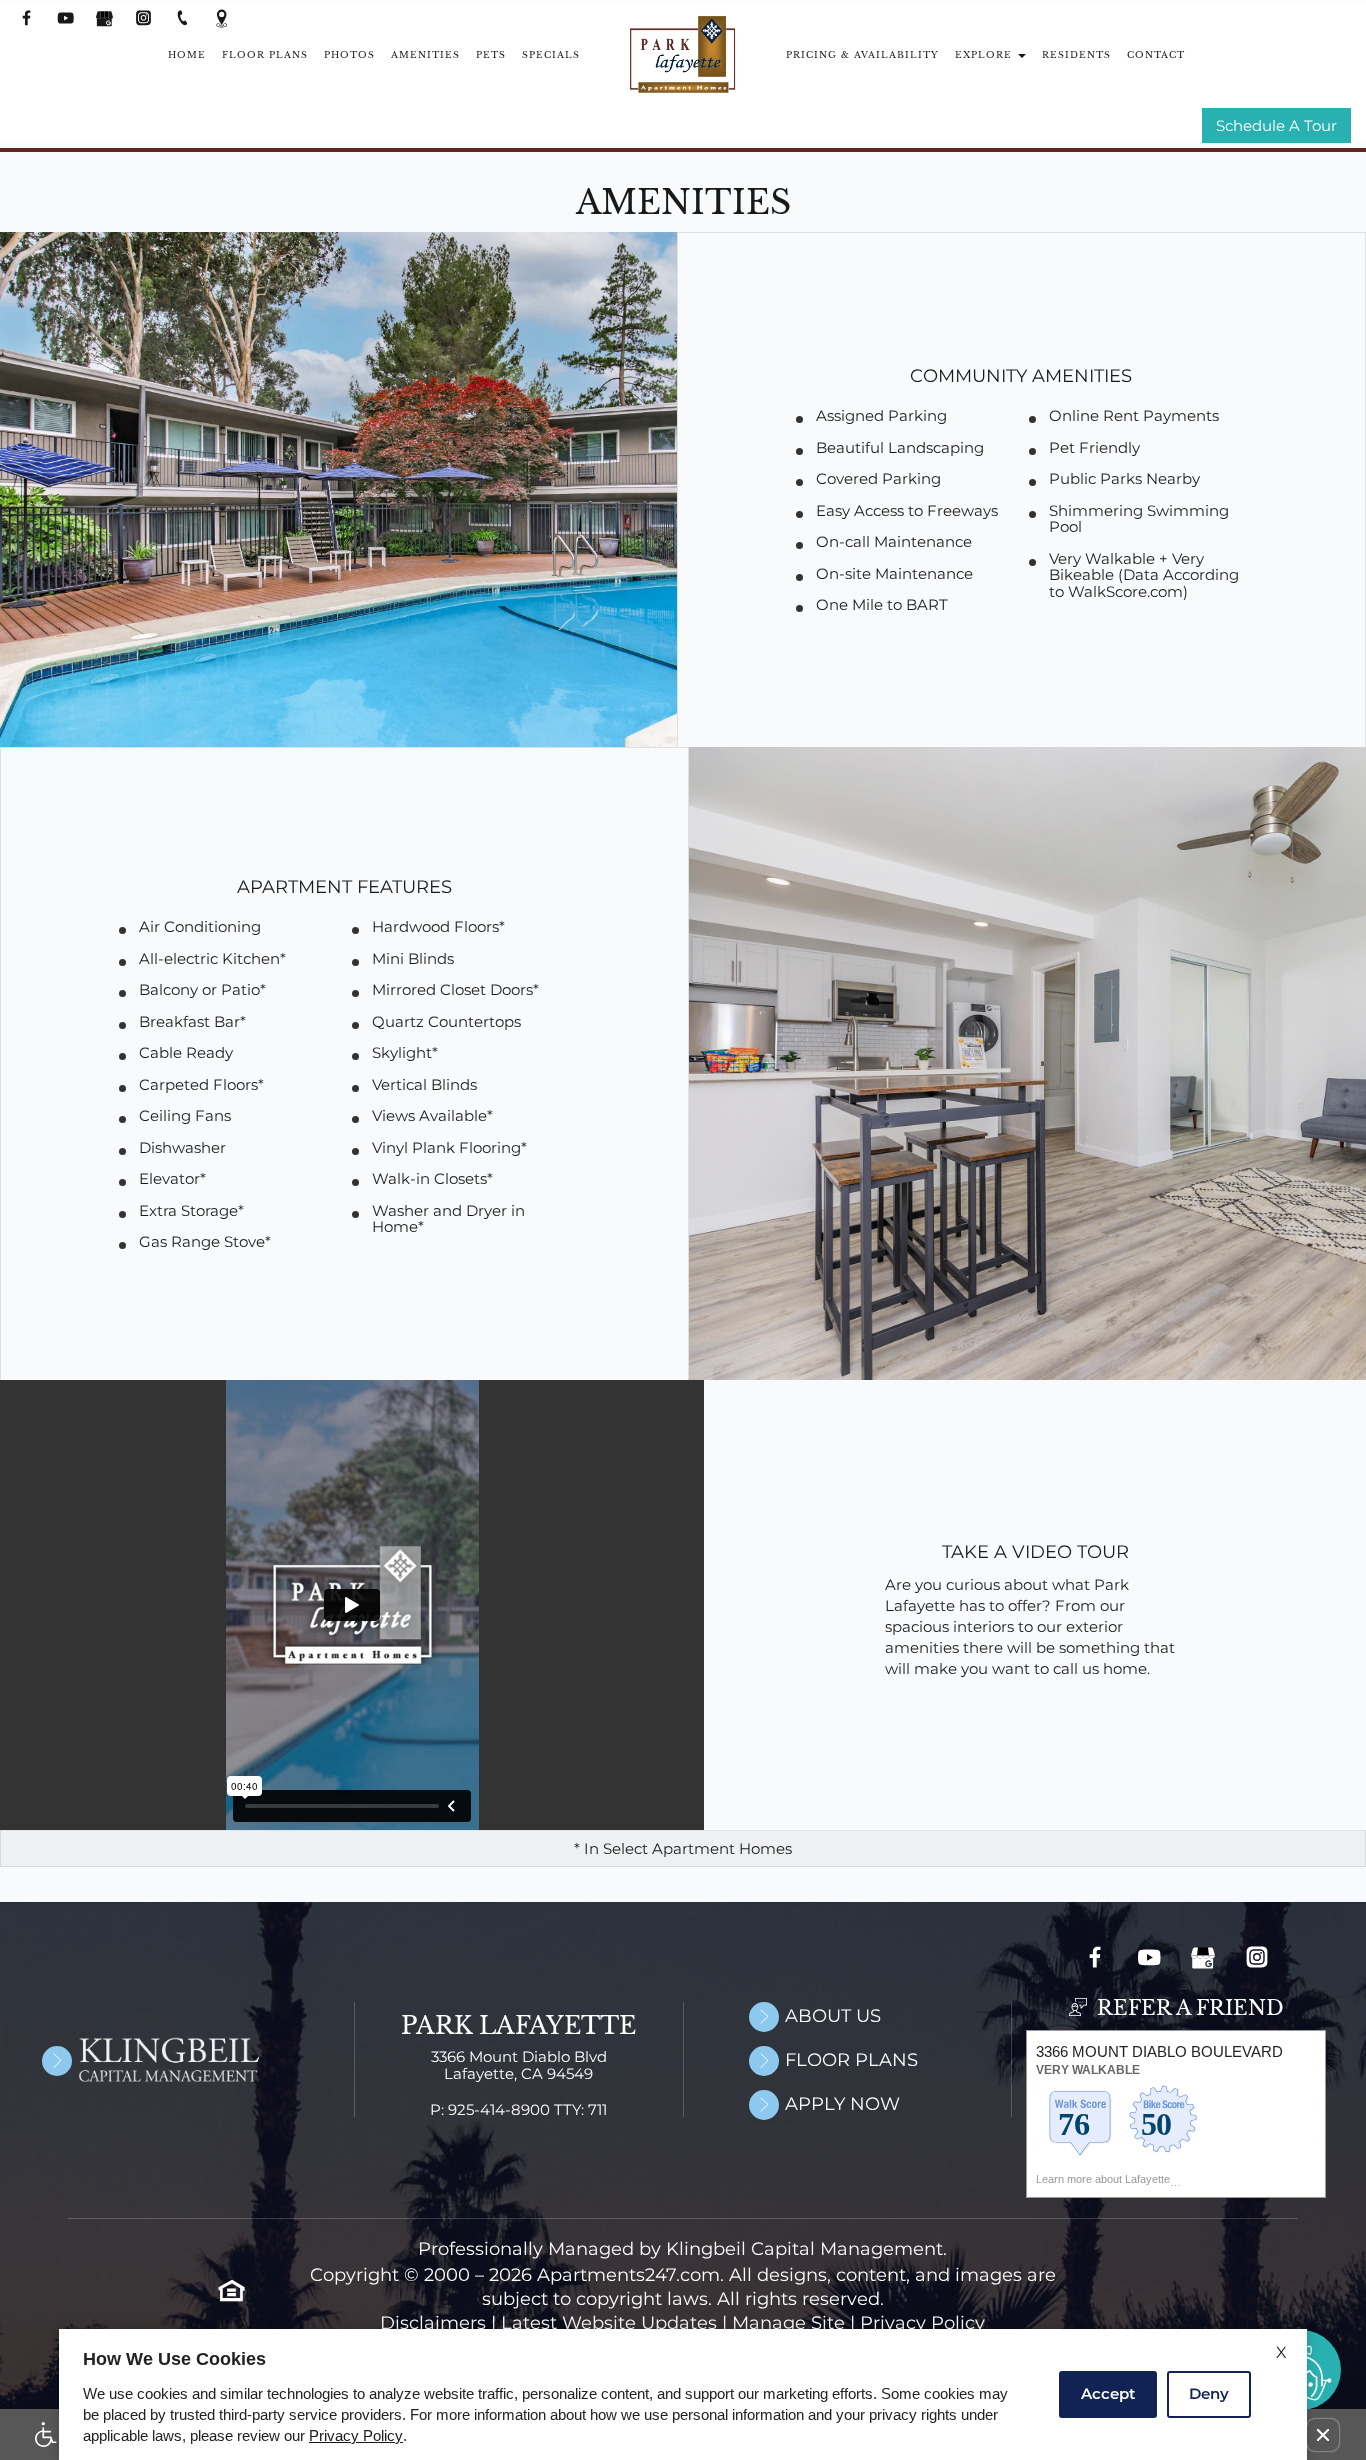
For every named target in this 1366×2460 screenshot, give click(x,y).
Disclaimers (433, 2323)
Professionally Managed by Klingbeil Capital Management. (682, 2249)
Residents (1076, 54)
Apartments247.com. (630, 2275)
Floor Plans (265, 54)
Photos (349, 54)
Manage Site (788, 2323)
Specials (551, 54)
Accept (1108, 2393)
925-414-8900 (527, 2110)
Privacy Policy (922, 2323)
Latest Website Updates (609, 2323)
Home (187, 54)
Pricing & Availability (862, 54)
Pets (491, 54)
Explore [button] (985, 54)
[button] (1323, 2435)
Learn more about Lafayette (1103, 2179)
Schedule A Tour (1276, 126)
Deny (1209, 2393)
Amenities (425, 54)
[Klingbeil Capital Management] (126, 2059)
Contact (1156, 54)
